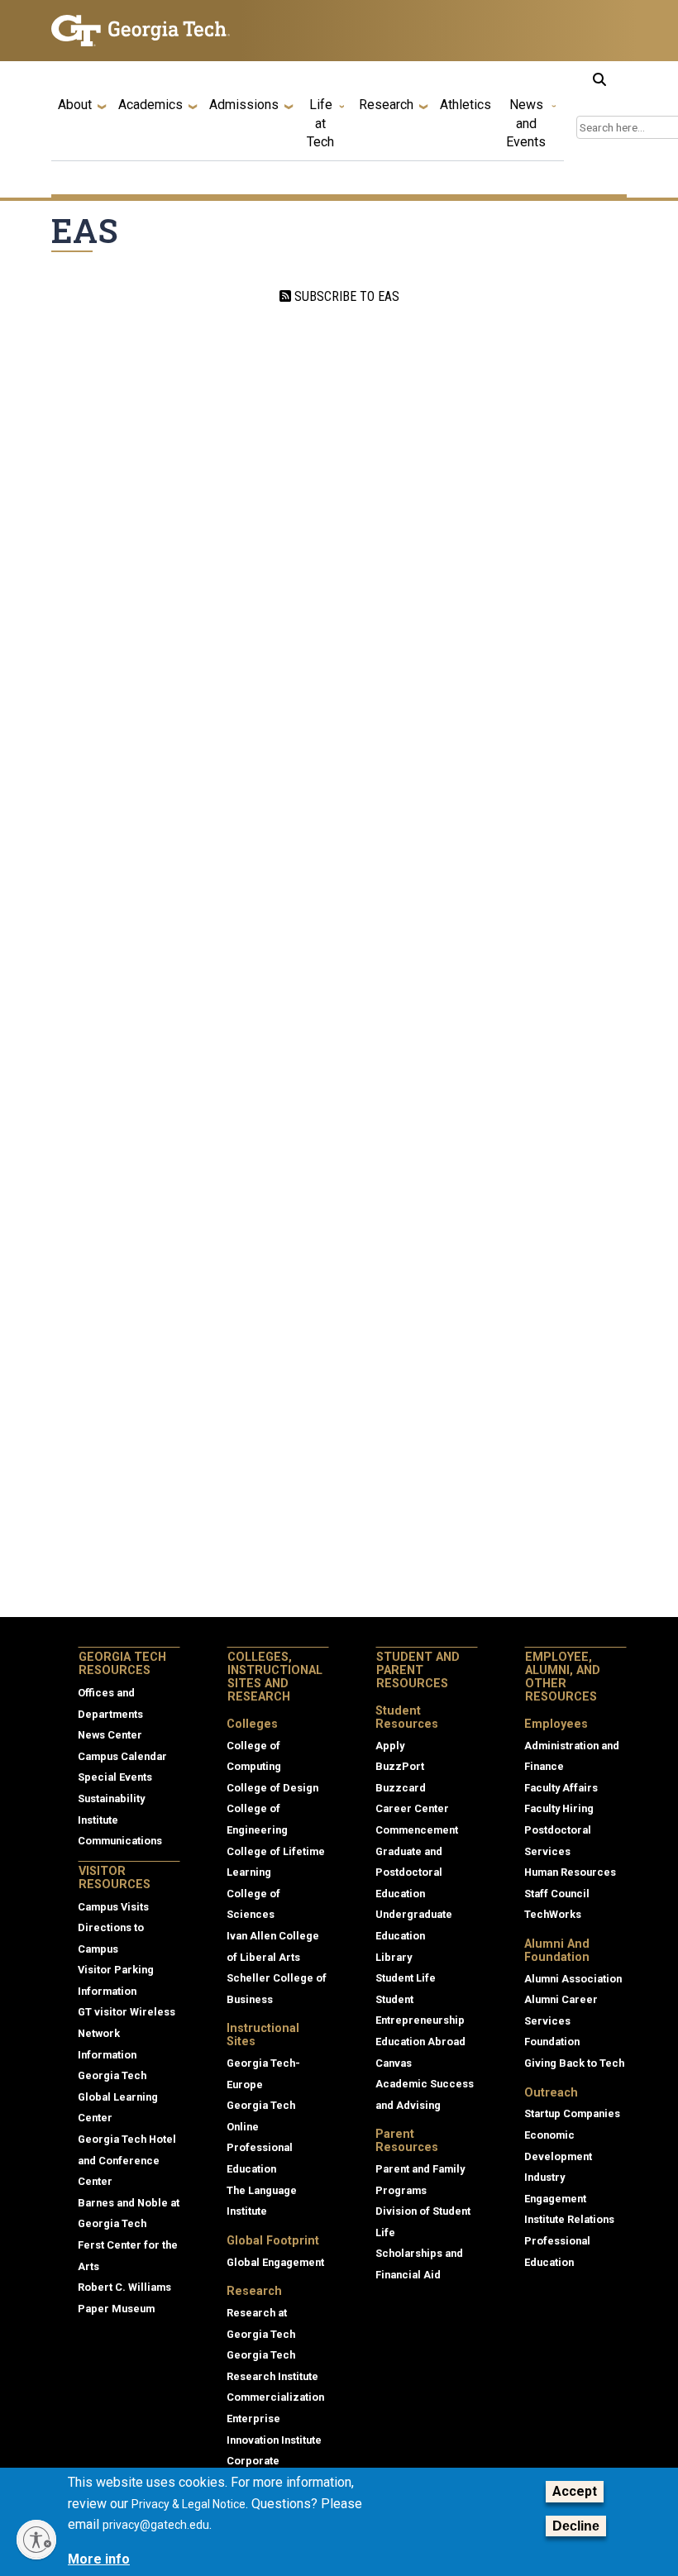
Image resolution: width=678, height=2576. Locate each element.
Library (394, 1957)
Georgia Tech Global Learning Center (118, 2097)
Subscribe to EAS (345, 296)
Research (386, 105)
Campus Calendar (122, 1756)
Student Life (406, 1978)
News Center (110, 1735)
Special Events (115, 1777)
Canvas (394, 2063)
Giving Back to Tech (574, 2063)
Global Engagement (275, 2262)
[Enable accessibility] (36, 2540)
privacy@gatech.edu (156, 2525)
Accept (575, 2491)
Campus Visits (113, 1907)
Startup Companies (572, 2113)
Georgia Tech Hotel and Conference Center (127, 2160)
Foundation (552, 2042)
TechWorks (553, 1914)
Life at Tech (320, 123)
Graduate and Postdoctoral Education (409, 1872)
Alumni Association (573, 1979)
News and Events (526, 123)
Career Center (412, 1808)
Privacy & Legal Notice (189, 2504)
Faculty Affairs (561, 1788)
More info (99, 2559)
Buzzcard (401, 1788)
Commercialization (275, 2397)
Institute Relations (569, 2219)
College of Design (272, 1788)
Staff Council (557, 1894)
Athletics (466, 105)
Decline (576, 2526)
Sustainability (111, 1798)
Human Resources (570, 1872)
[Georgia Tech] (141, 31)
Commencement (417, 1830)
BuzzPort (400, 1766)
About (75, 105)
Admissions (244, 105)
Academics (150, 105)
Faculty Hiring (559, 1808)
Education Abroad (420, 2042)
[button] (599, 79)
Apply (390, 1746)
